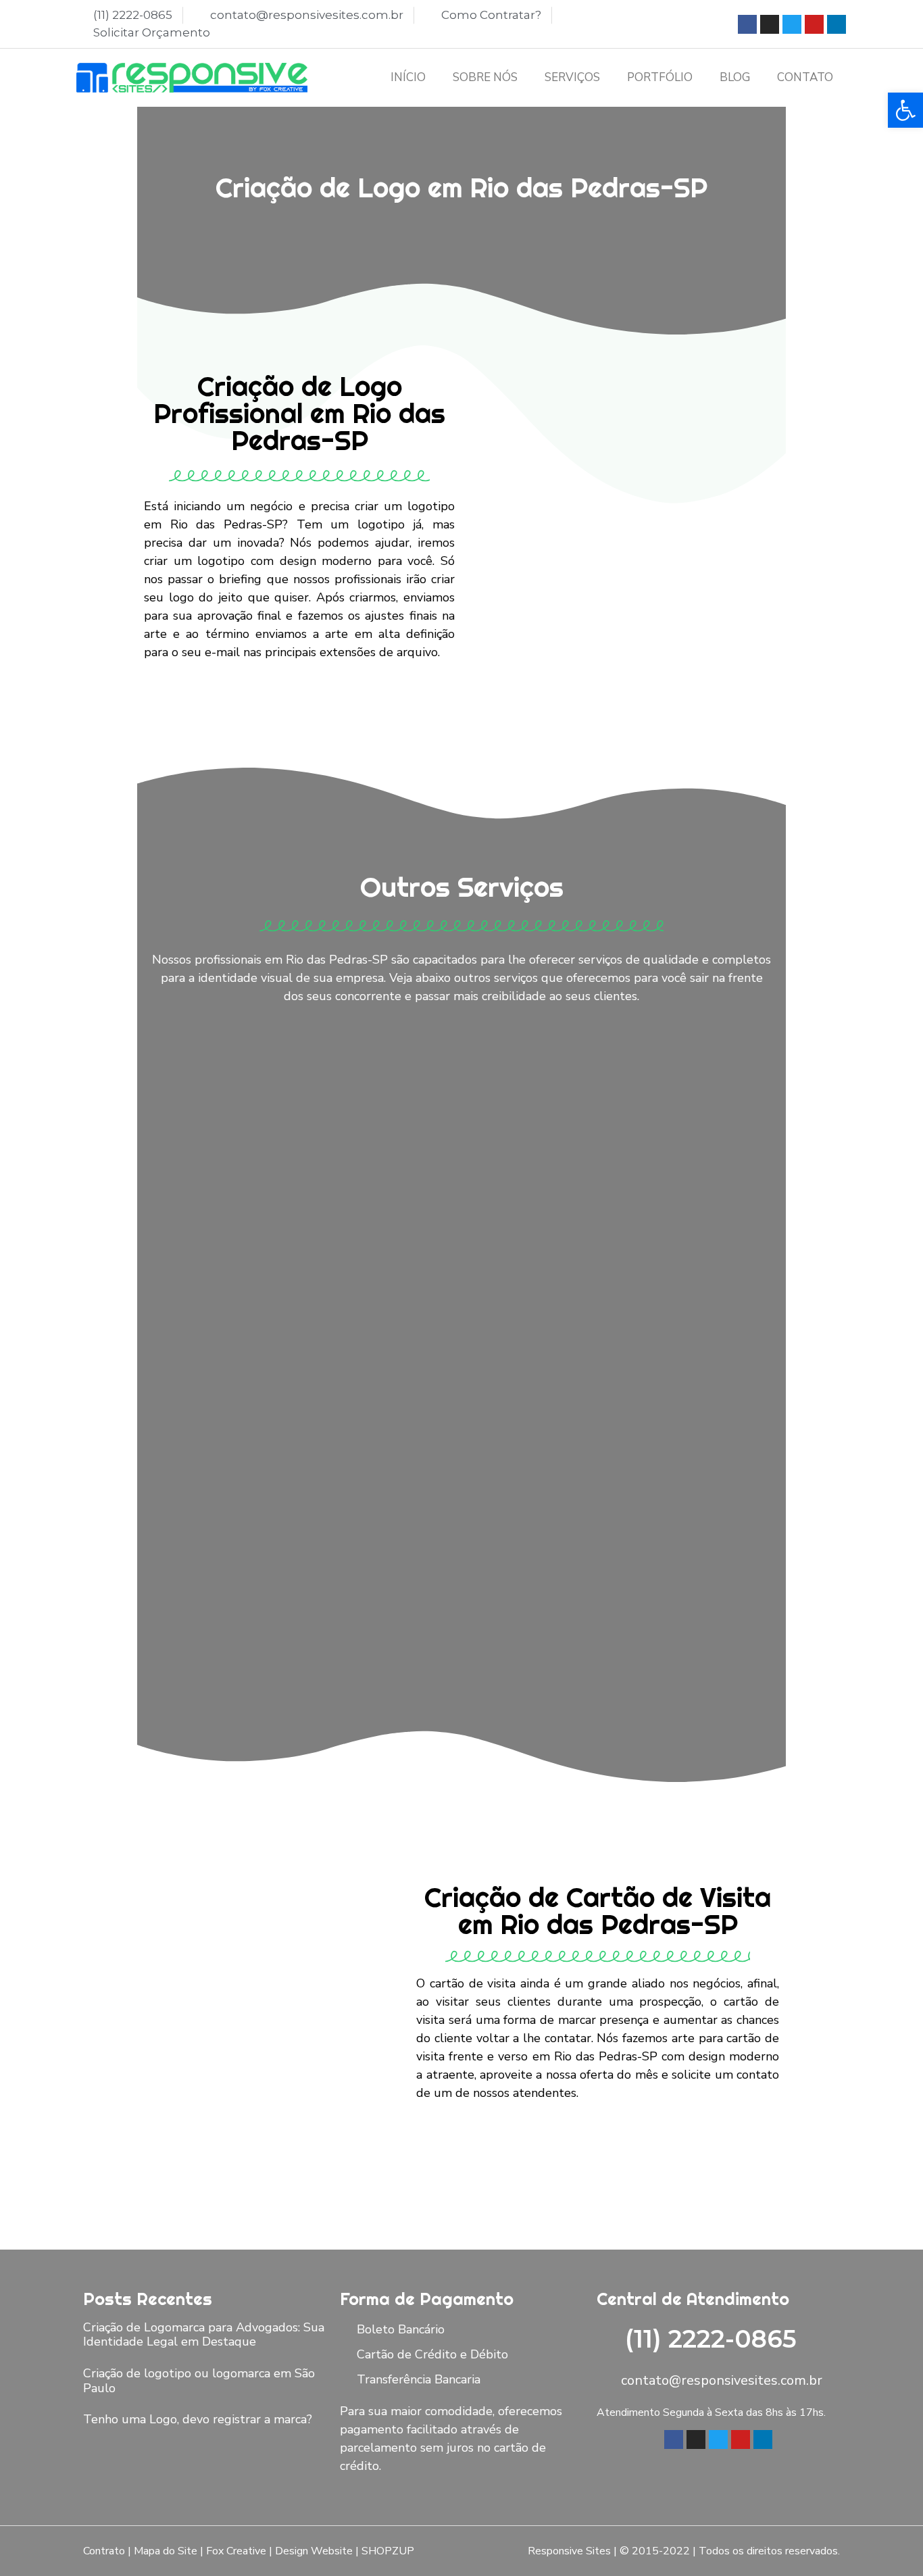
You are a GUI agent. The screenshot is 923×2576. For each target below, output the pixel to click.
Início (408, 77)
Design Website (314, 2551)
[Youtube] (814, 24)
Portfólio (660, 77)
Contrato (104, 2551)
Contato (805, 77)
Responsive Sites (569, 2551)
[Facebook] (747, 24)
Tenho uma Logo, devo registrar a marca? (198, 2419)
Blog (735, 77)
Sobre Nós (485, 77)
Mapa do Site (166, 2551)
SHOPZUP (388, 2551)
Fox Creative (236, 2551)
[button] (905, 110)
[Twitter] (792, 24)
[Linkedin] (837, 24)
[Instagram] (770, 24)
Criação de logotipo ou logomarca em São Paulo (199, 2381)
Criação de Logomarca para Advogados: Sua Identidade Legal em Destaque (204, 2335)
